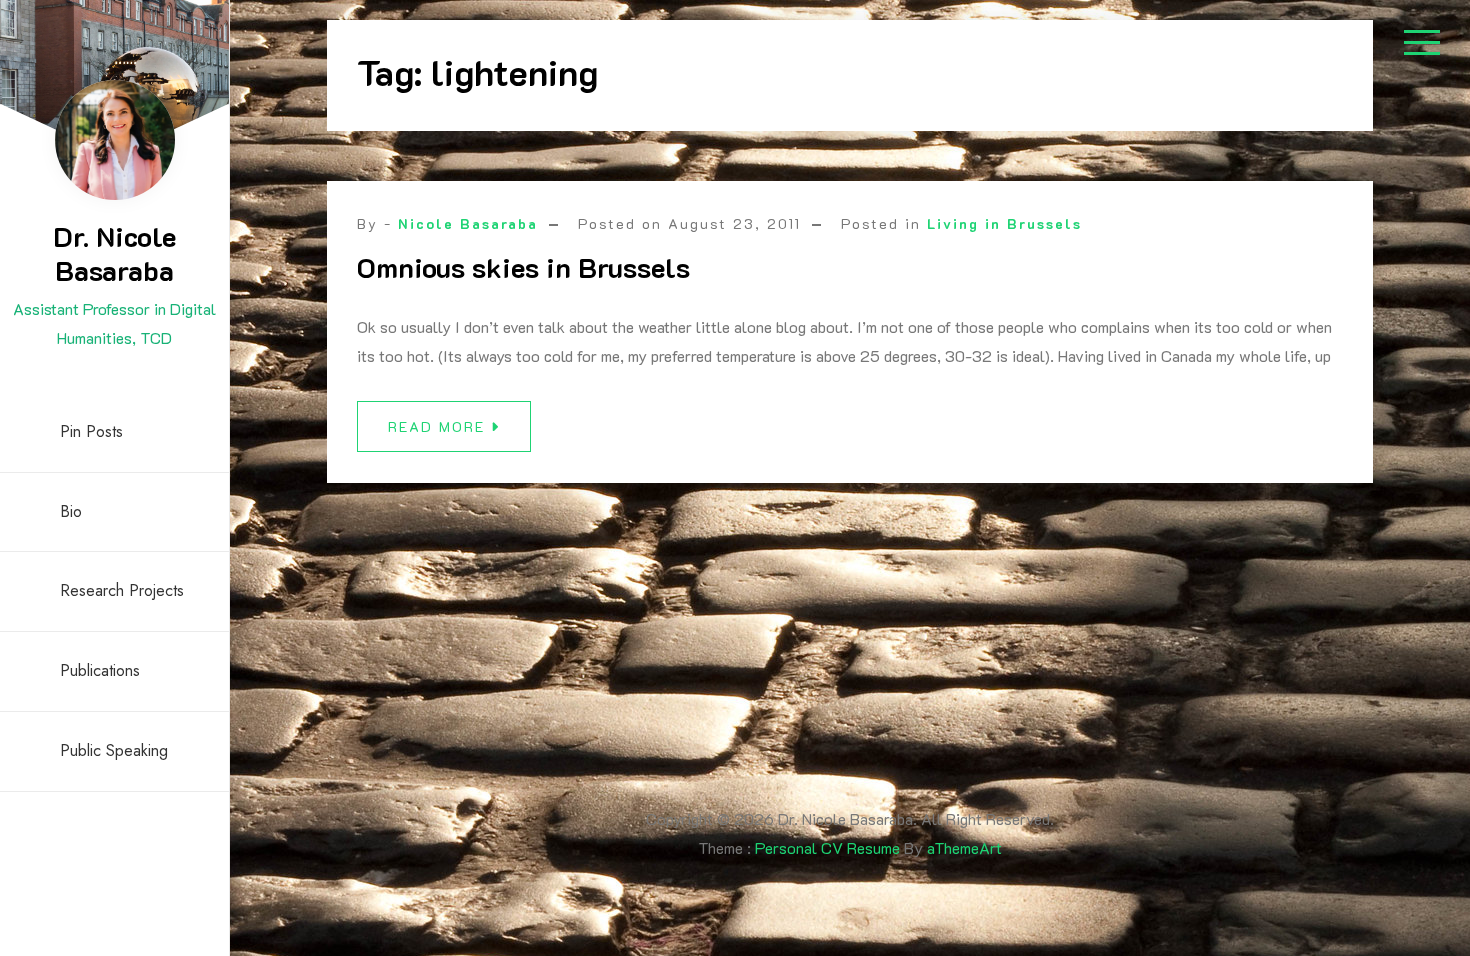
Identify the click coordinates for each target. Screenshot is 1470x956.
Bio (71, 511)
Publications (100, 670)
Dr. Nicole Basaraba (114, 253)
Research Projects (122, 590)
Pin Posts (91, 431)
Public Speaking (114, 750)
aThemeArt (964, 847)
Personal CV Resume (827, 847)
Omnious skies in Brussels (523, 267)
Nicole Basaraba (468, 223)
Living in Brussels (1004, 223)
